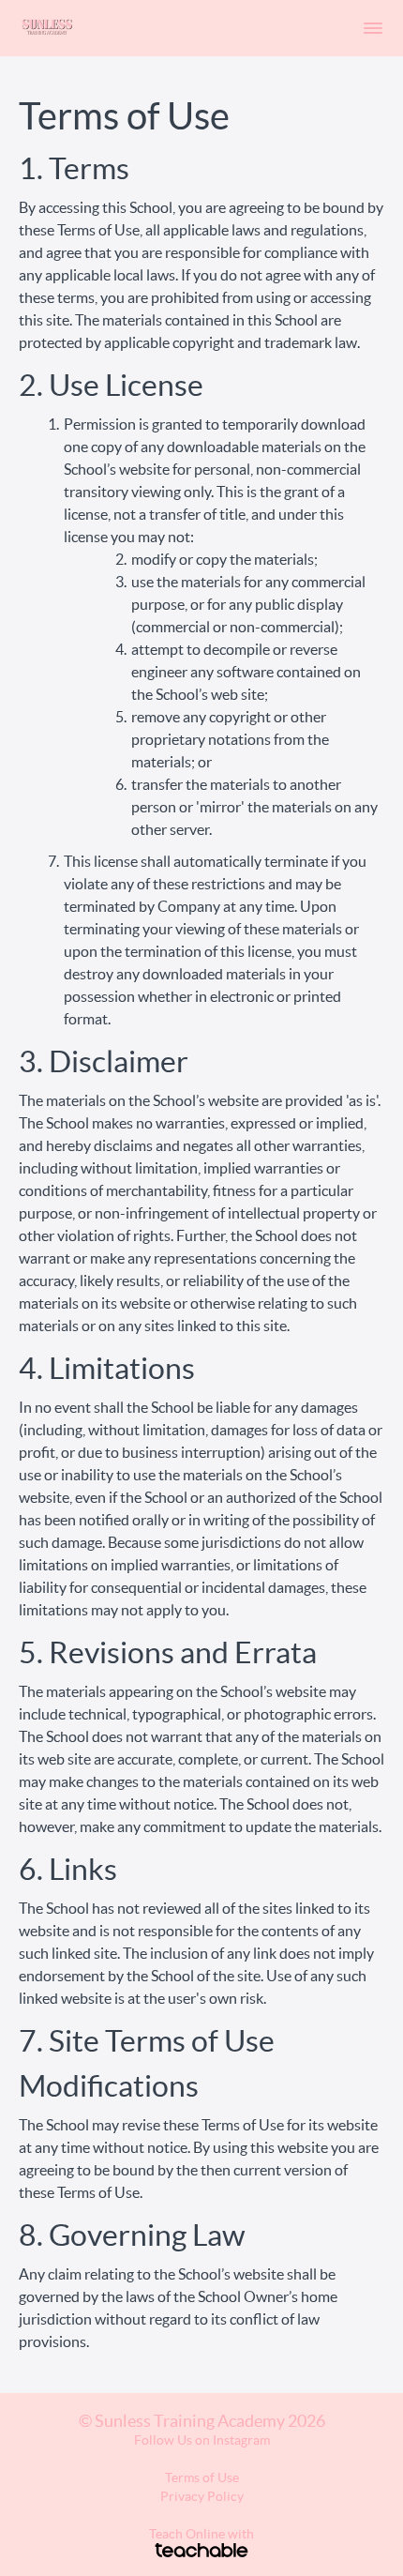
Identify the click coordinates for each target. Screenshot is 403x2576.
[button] (373, 28)
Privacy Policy (202, 2496)
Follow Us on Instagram (202, 2440)
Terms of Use (202, 2478)
